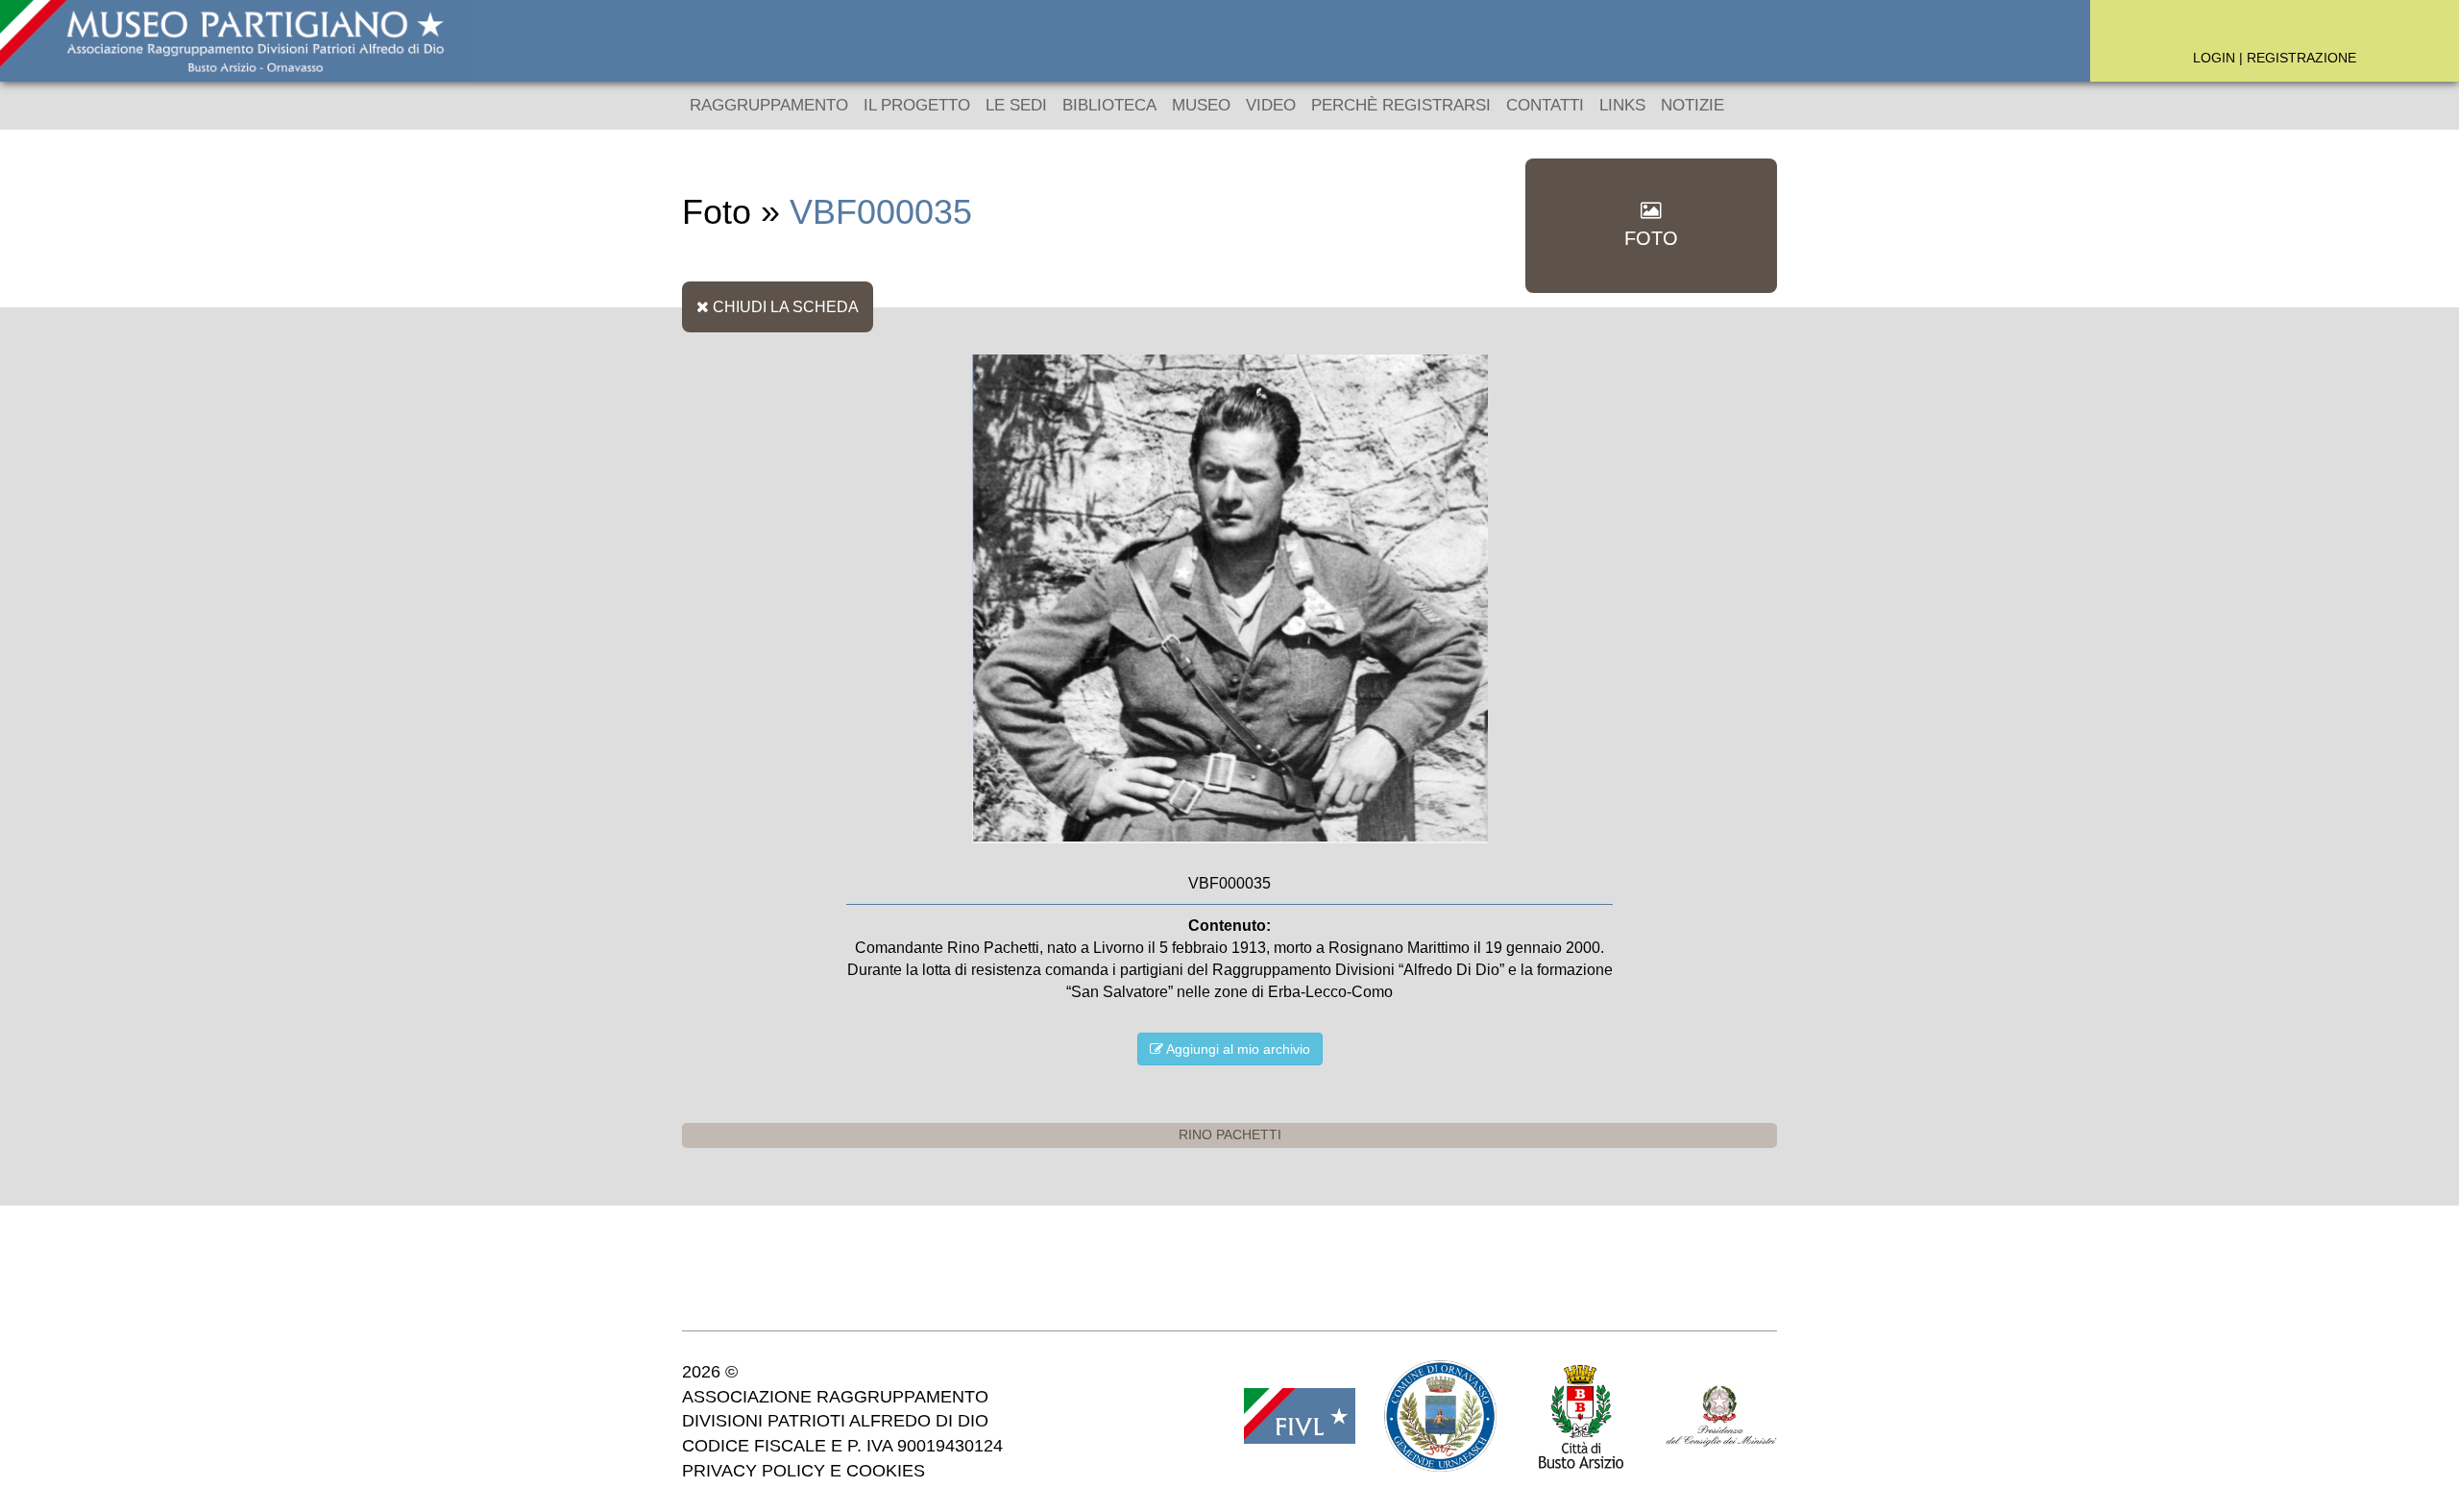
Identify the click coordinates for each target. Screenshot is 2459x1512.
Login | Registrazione (2275, 58)
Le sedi (1016, 105)
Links (1622, 105)
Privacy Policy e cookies (803, 1471)
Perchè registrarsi (1401, 105)
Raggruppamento (769, 105)
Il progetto (917, 105)
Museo (1201, 105)
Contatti (1545, 105)
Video (1271, 105)
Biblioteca (1109, 105)
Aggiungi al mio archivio (1237, 1049)
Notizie (1692, 105)
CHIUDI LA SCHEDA (784, 306)
